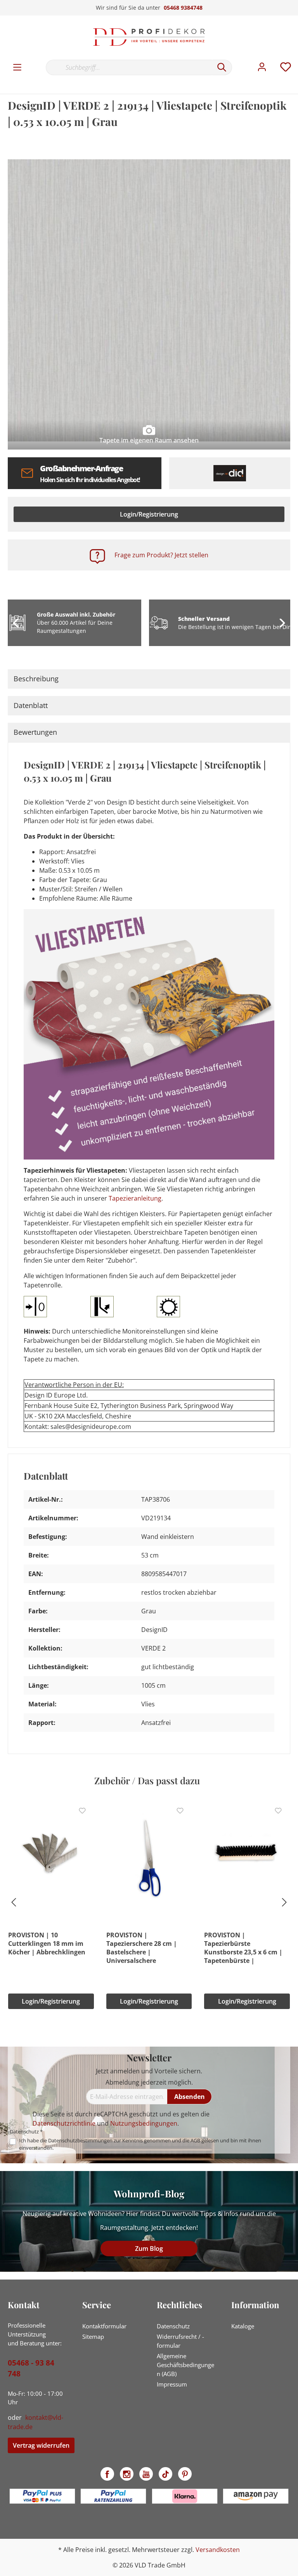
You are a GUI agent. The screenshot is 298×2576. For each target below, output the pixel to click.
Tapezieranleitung (135, 1198)
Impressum (172, 2384)
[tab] (149, 679)
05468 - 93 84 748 (31, 2368)
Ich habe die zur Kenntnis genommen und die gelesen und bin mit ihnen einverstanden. (140, 2144)
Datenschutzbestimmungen (80, 2140)
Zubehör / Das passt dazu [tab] (147, 1780)
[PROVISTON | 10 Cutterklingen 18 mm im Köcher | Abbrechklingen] (51, 1855)
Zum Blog (149, 2249)
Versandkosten (218, 2550)
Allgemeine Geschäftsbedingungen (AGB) (185, 2365)
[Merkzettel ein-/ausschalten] (82, 1811)
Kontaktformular (104, 2326)
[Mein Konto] (262, 67)
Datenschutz (173, 2326)
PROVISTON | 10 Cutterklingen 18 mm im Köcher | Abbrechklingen (47, 1944)
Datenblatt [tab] (31, 705)
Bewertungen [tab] (35, 732)
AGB (195, 2140)
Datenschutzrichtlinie (64, 2123)
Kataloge (243, 2326)
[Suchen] (222, 67)
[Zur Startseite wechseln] (149, 37)
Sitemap (93, 2336)
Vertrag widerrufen (41, 2445)
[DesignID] (230, 473)
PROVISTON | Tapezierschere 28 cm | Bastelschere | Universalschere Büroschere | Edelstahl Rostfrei (142, 1948)
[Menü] (17, 67)
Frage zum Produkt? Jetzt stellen (161, 555)
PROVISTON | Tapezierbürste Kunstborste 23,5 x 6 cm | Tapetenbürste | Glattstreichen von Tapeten (247, 1948)
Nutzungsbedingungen (144, 2123)
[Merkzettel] (286, 67)
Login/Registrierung (149, 514)
